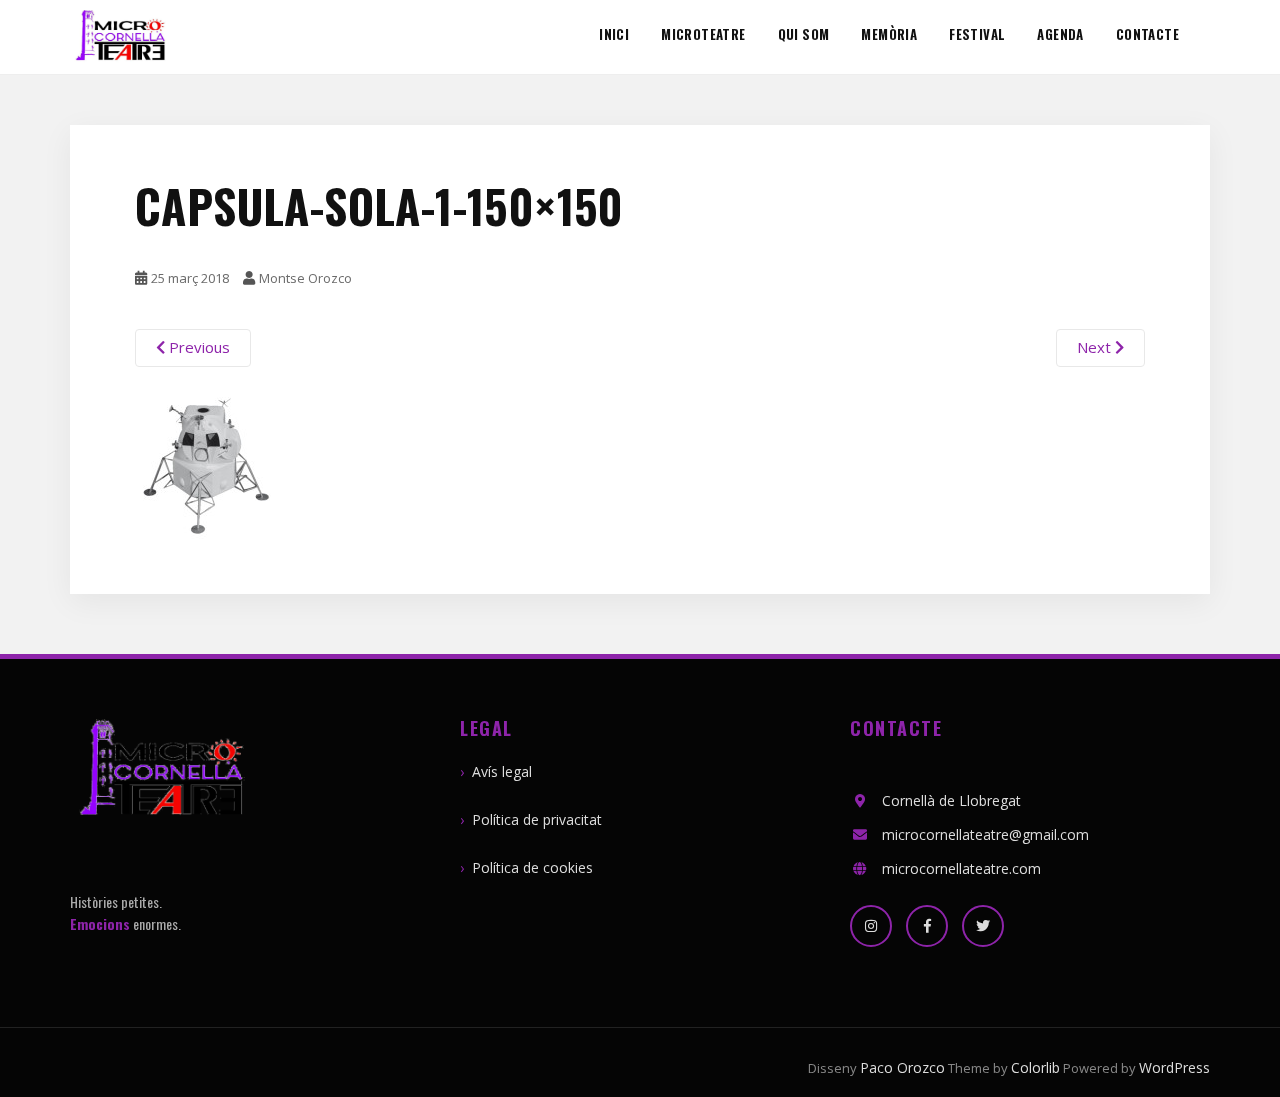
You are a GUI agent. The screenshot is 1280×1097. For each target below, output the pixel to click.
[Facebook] (927, 926)
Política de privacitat (537, 819)
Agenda (1060, 35)
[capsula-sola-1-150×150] (210, 462)
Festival (977, 35)
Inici (614, 35)
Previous (197, 347)
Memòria (889, 35)
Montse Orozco (305, 278)
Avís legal (502, 771)
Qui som (804, 35)
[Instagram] (871, 926)
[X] (983, 926)
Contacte (1147, 35)
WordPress (1174, 1067)
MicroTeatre (703, 35)
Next (1096, 347)
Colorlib (1035, 1067)
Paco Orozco (902, 1067)
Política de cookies (532, 867)
